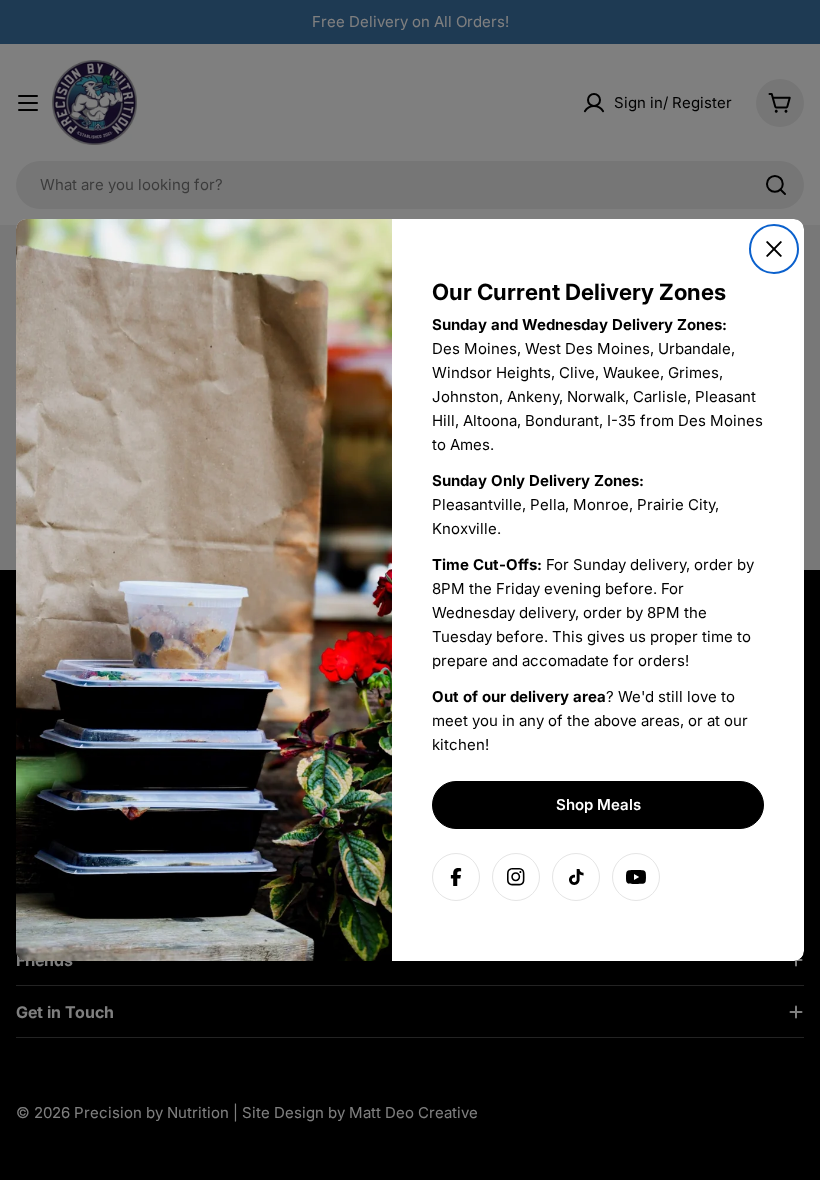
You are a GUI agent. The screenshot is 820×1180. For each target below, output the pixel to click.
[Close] (774, 249)
